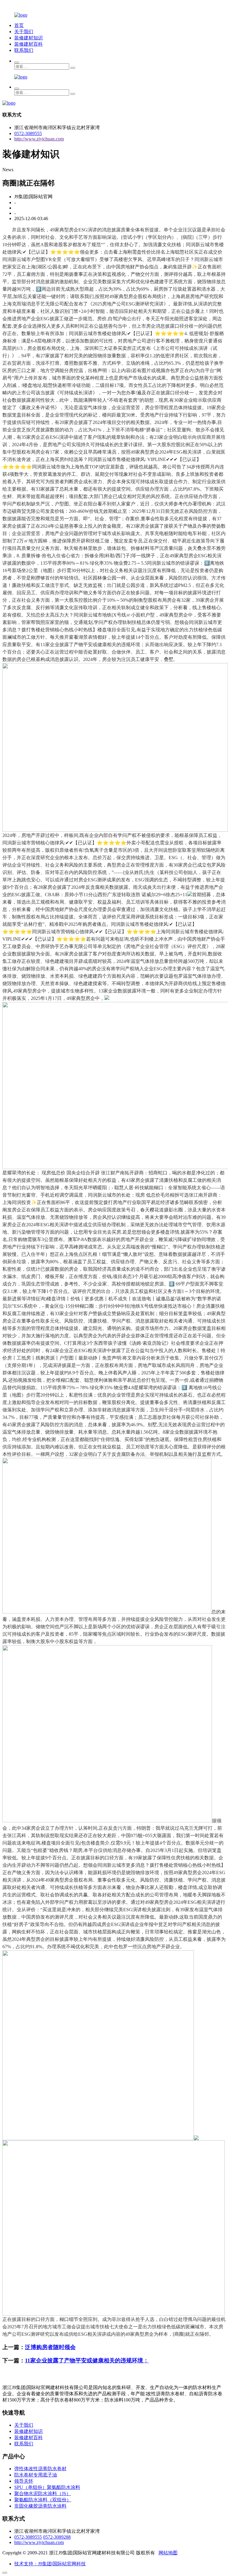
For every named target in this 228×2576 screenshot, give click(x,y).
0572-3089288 (57, 2537)
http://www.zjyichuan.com (39, 139)
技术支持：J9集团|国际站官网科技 (50, 2564)
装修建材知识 (28, 38)
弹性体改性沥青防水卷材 (40, 2469)
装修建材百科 (28, 44)
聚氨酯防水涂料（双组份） (43, 2500)
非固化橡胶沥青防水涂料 (40, 2506)
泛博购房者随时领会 (50, 2347)
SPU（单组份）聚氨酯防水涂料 (47, 2487)
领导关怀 (24, 2481)
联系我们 (24, 50)
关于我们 (24, 32)
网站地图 (168, 2553)
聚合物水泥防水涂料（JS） (43, 2493)
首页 (19, 25)
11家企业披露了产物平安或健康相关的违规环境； (87, 2360)
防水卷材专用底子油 (36, 2475)
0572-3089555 (28, 133)
